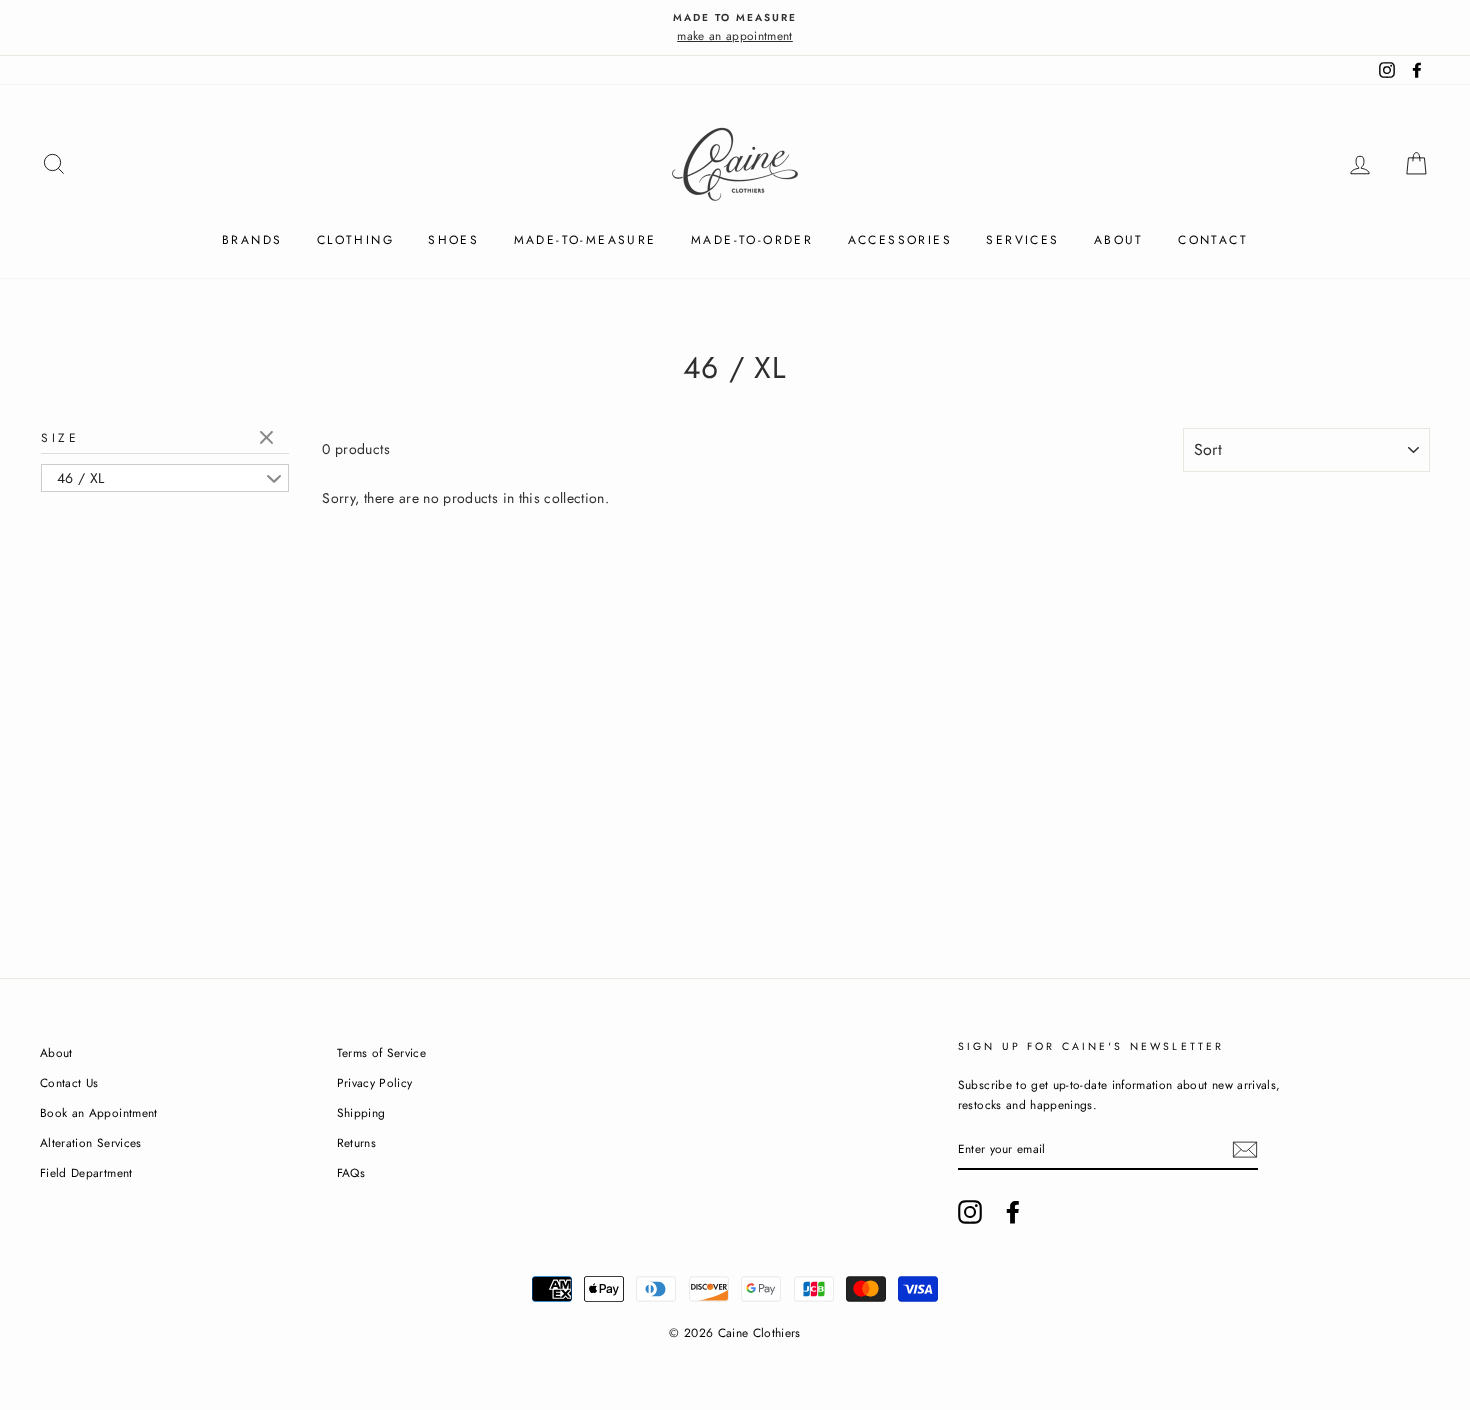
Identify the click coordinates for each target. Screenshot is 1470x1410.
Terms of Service (382, 1052)
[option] (735, 27)
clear (269, 439)
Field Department (86, 1172)
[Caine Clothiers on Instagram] (970, 1212)
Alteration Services (91, 1142)
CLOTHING (355, 240)
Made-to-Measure (585, 240)
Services (1022, 240)
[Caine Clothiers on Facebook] (1013, 1212)
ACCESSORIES (900, 240)
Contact (1213, 240)
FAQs (351, 1172)
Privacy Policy (375, 1082)
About (1119, 240)
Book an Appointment (99, 1112)
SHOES (453, 240)
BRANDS (252, 240)
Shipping (361, 1112)
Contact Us (69, 1082)
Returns (356, 1142)
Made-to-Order (752, 240)
